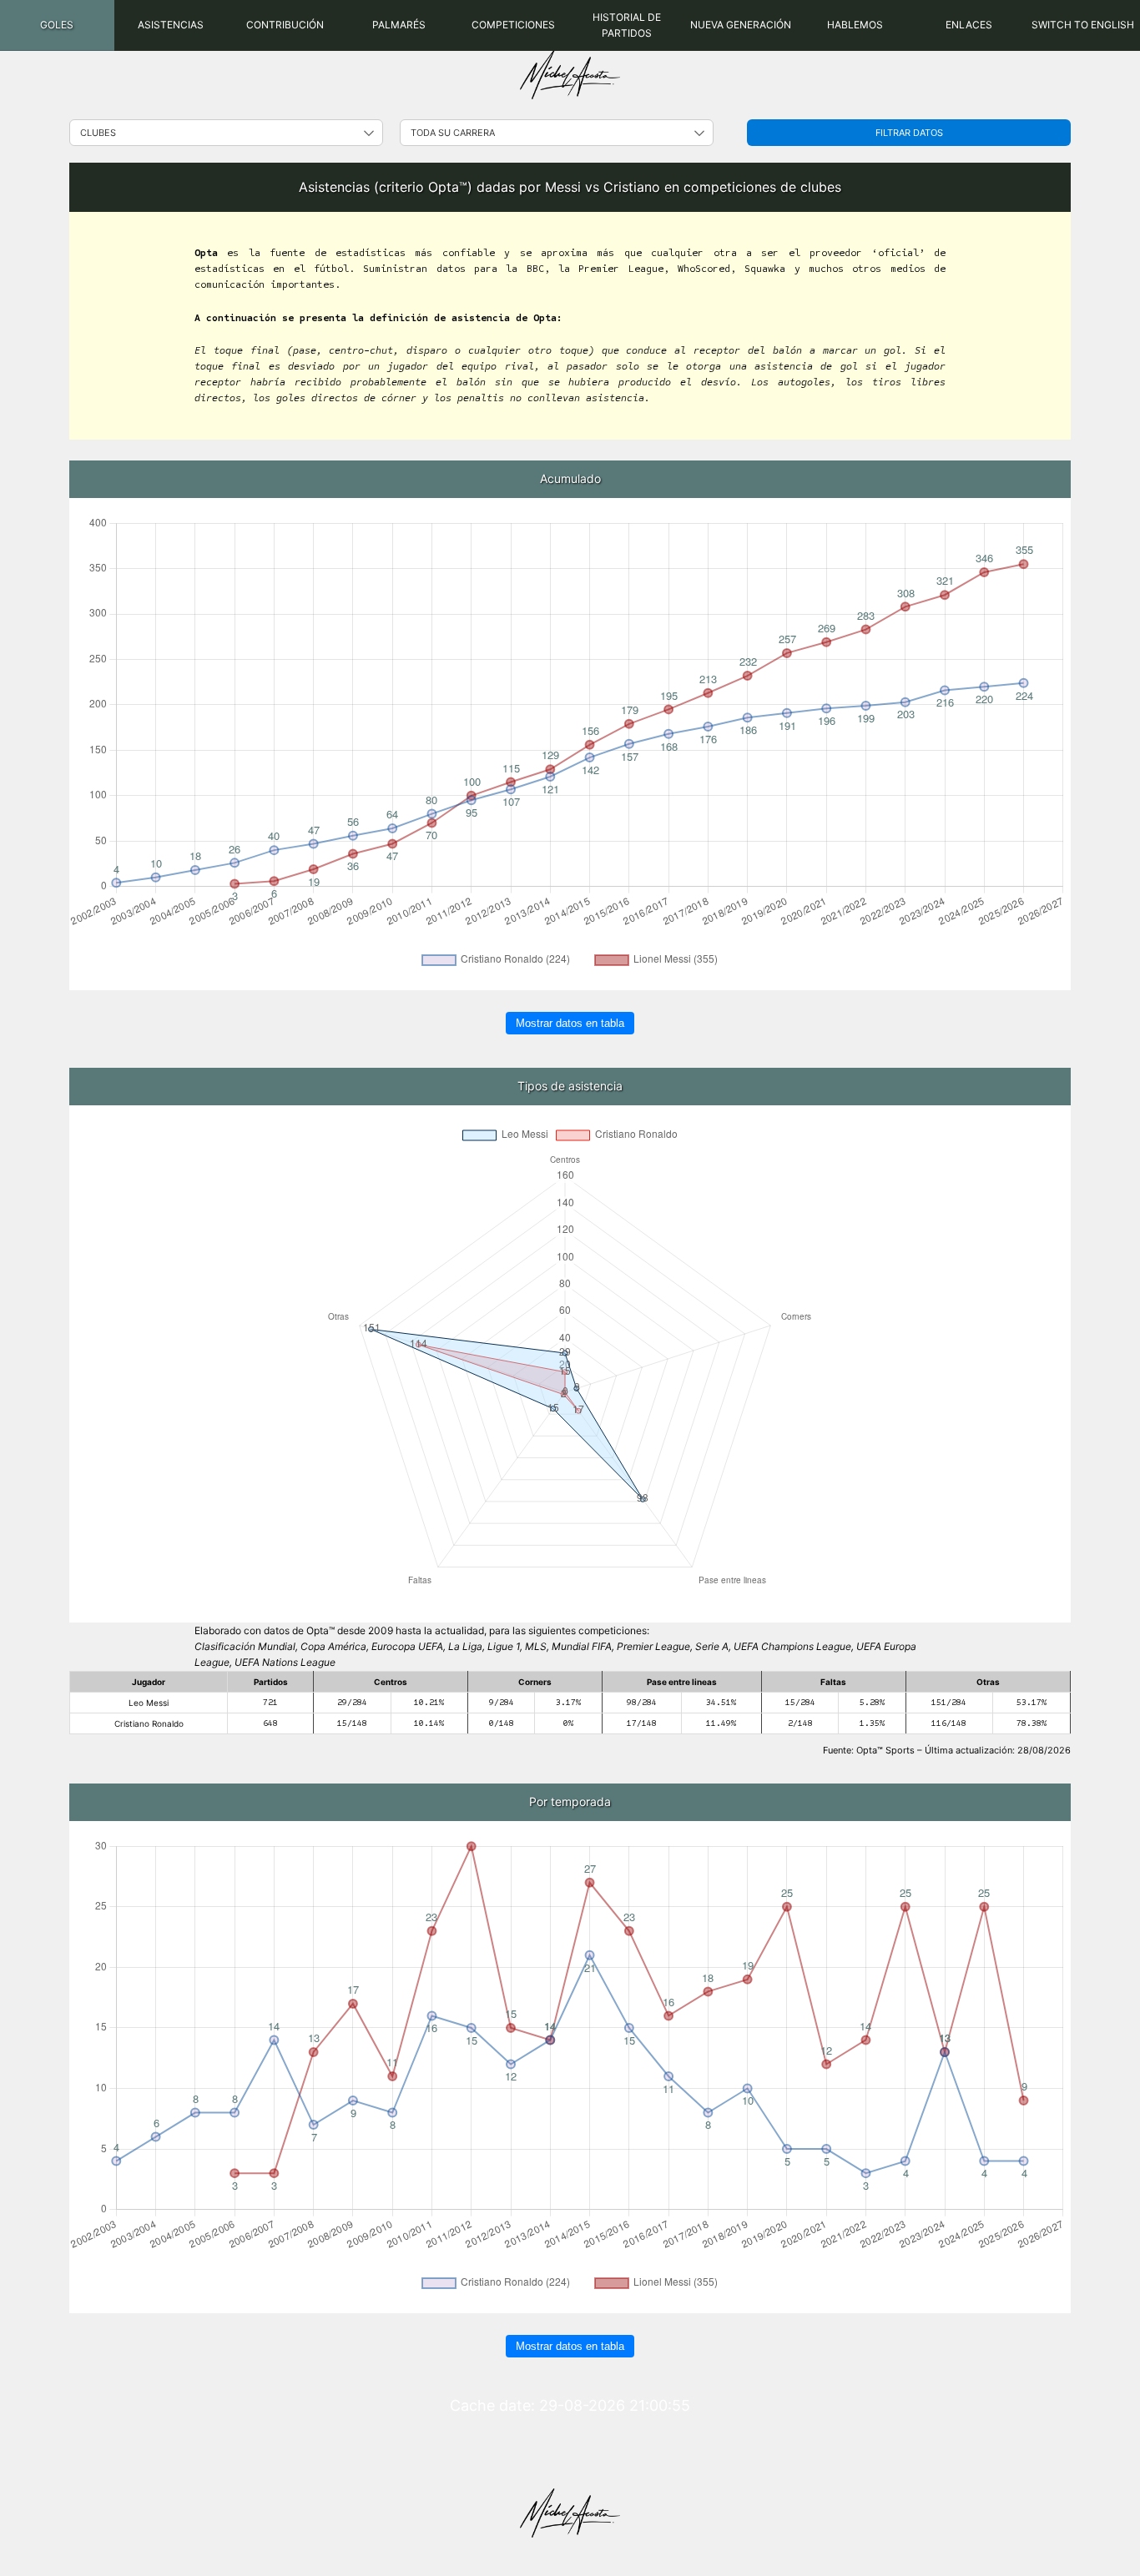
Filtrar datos (909, 133)
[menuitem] (57, 25)
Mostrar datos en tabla (570, 1023)
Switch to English (1083, 25)
